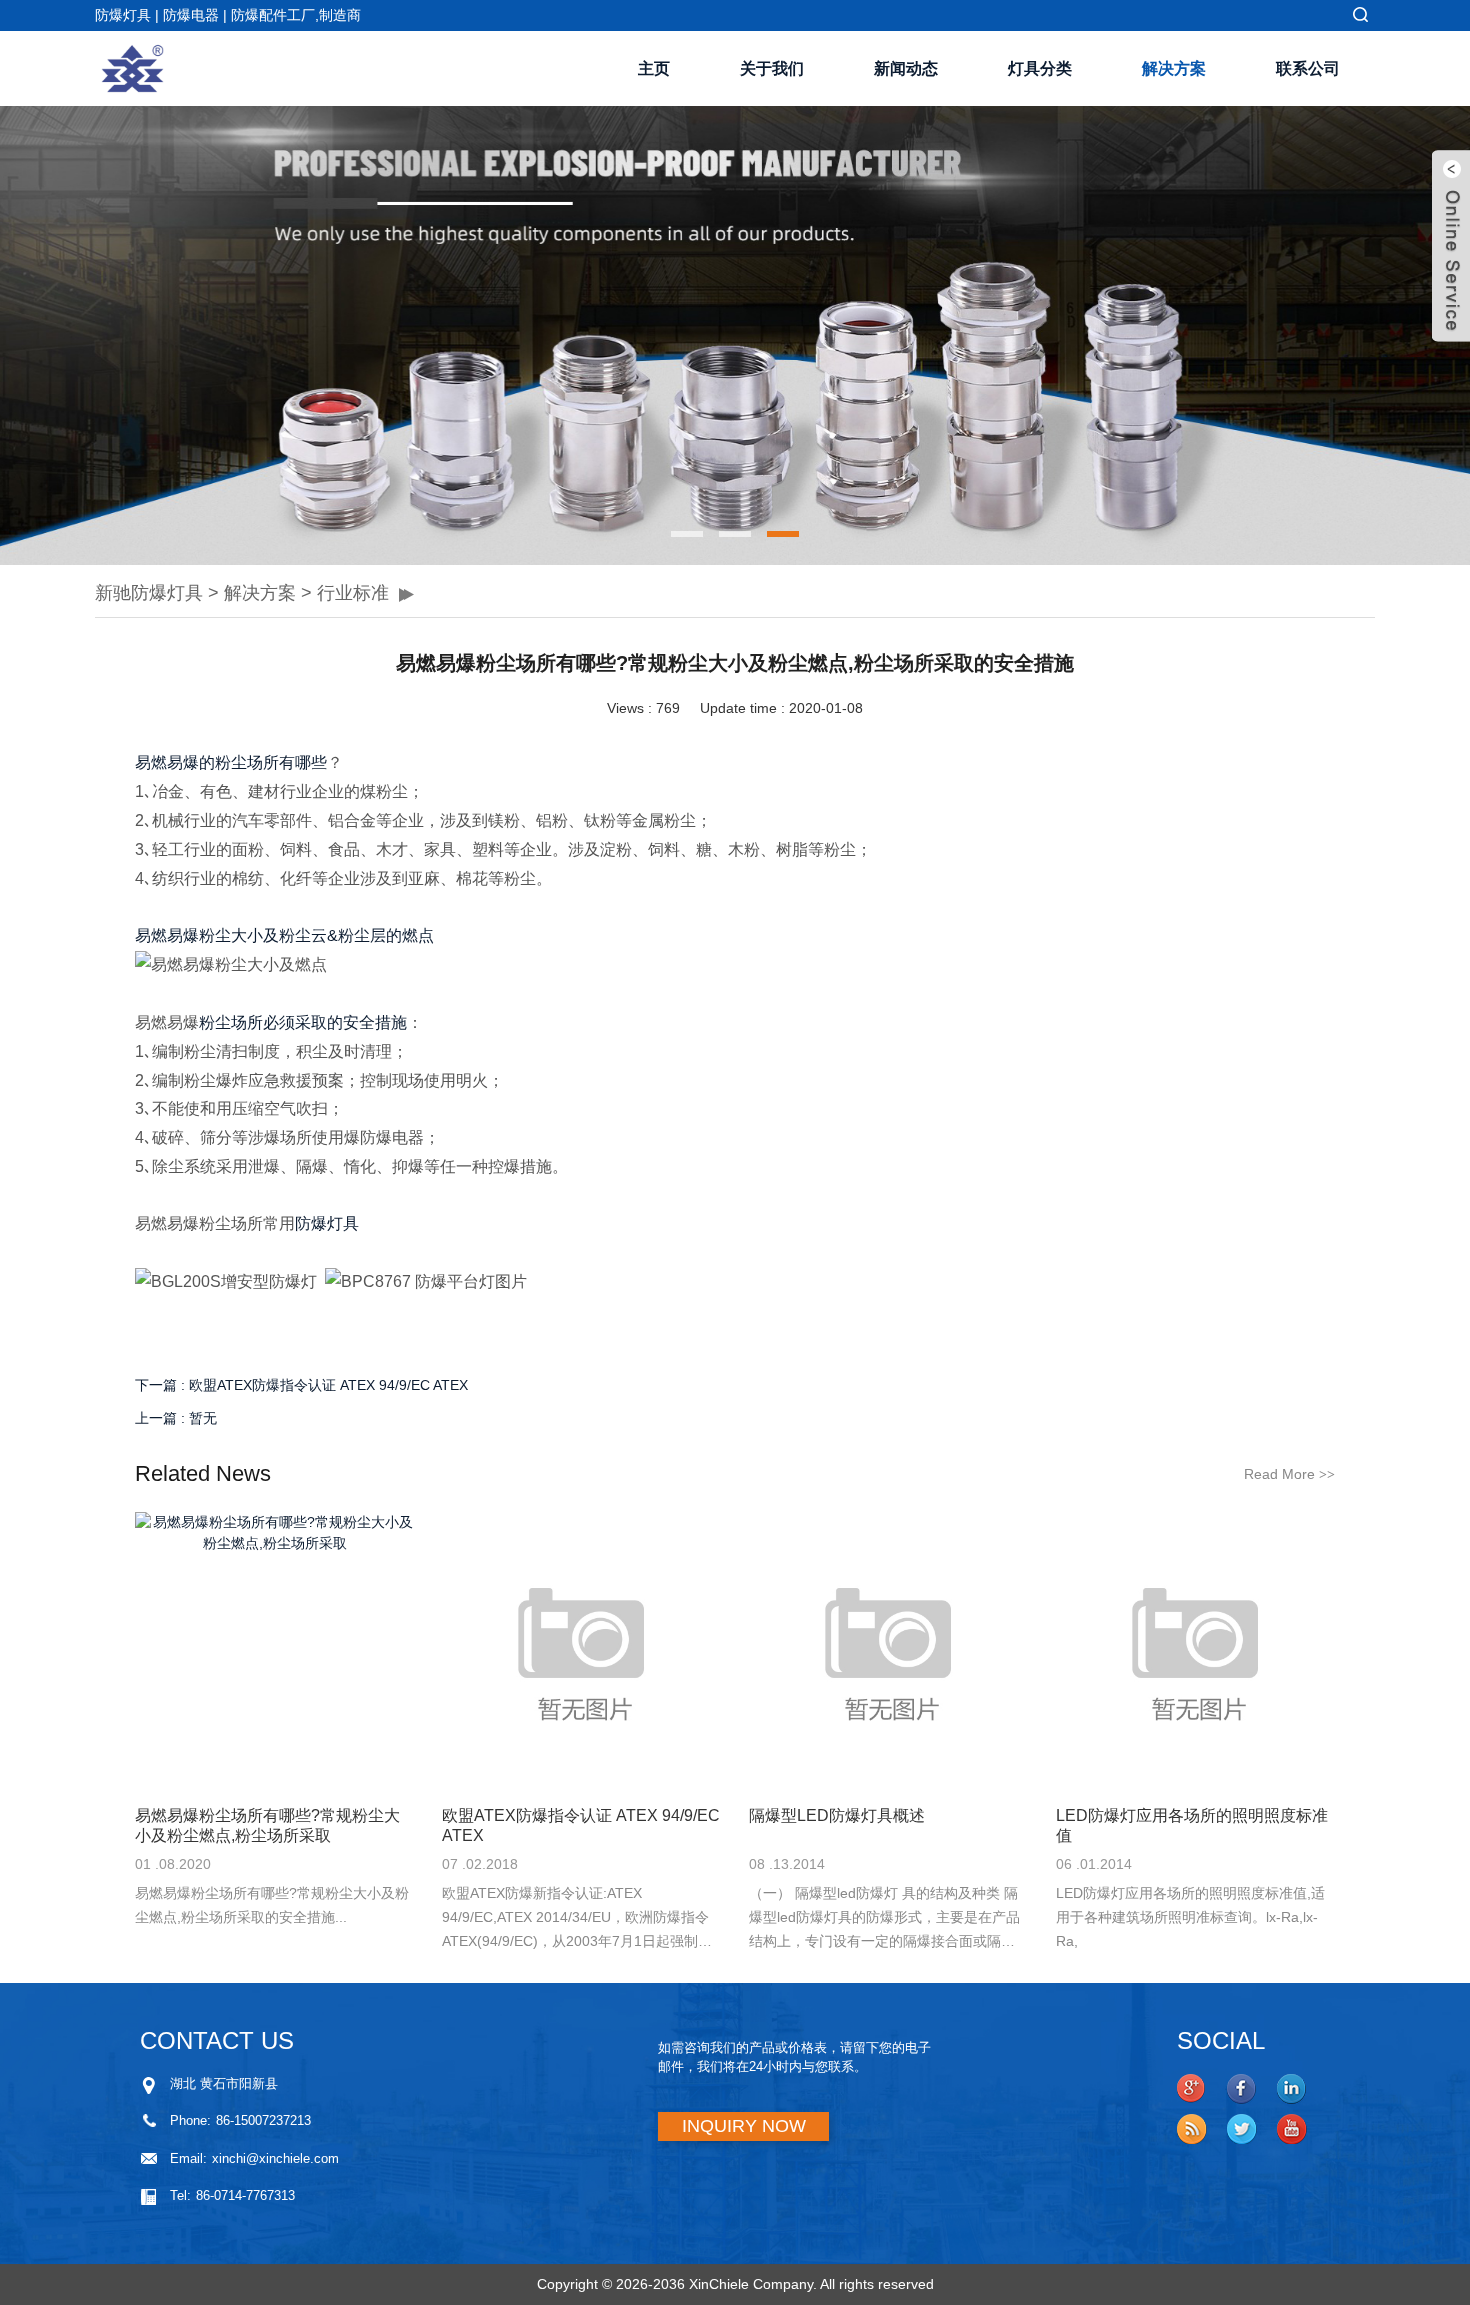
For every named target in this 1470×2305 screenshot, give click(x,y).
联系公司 (1308, 68)
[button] (110, 336)
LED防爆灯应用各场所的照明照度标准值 (1192, 1825)
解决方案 (1174, 68)
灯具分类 (1040, 68)
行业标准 (353, 593)
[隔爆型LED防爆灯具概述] (888, 1651)
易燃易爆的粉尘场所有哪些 (231, 762)
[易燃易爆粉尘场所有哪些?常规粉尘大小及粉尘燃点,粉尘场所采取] (274, 1651)
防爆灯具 (327, 1223)
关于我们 (772, 68)
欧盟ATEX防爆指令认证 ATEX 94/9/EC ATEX (328, 1385)
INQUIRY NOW (744, 2126)
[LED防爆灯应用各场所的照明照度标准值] (1195, 1651)
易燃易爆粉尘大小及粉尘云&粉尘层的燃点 (284, 935)
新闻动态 (906, 68)
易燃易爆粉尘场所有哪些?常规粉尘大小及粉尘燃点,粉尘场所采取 (267, 1825)
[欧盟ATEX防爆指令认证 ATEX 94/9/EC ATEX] (581, 1651)
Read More (1289, 1474)
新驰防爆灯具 (149, 593)
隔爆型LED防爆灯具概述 (837, 1815)
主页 (654, 68)
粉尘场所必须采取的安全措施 (303, 1022)
